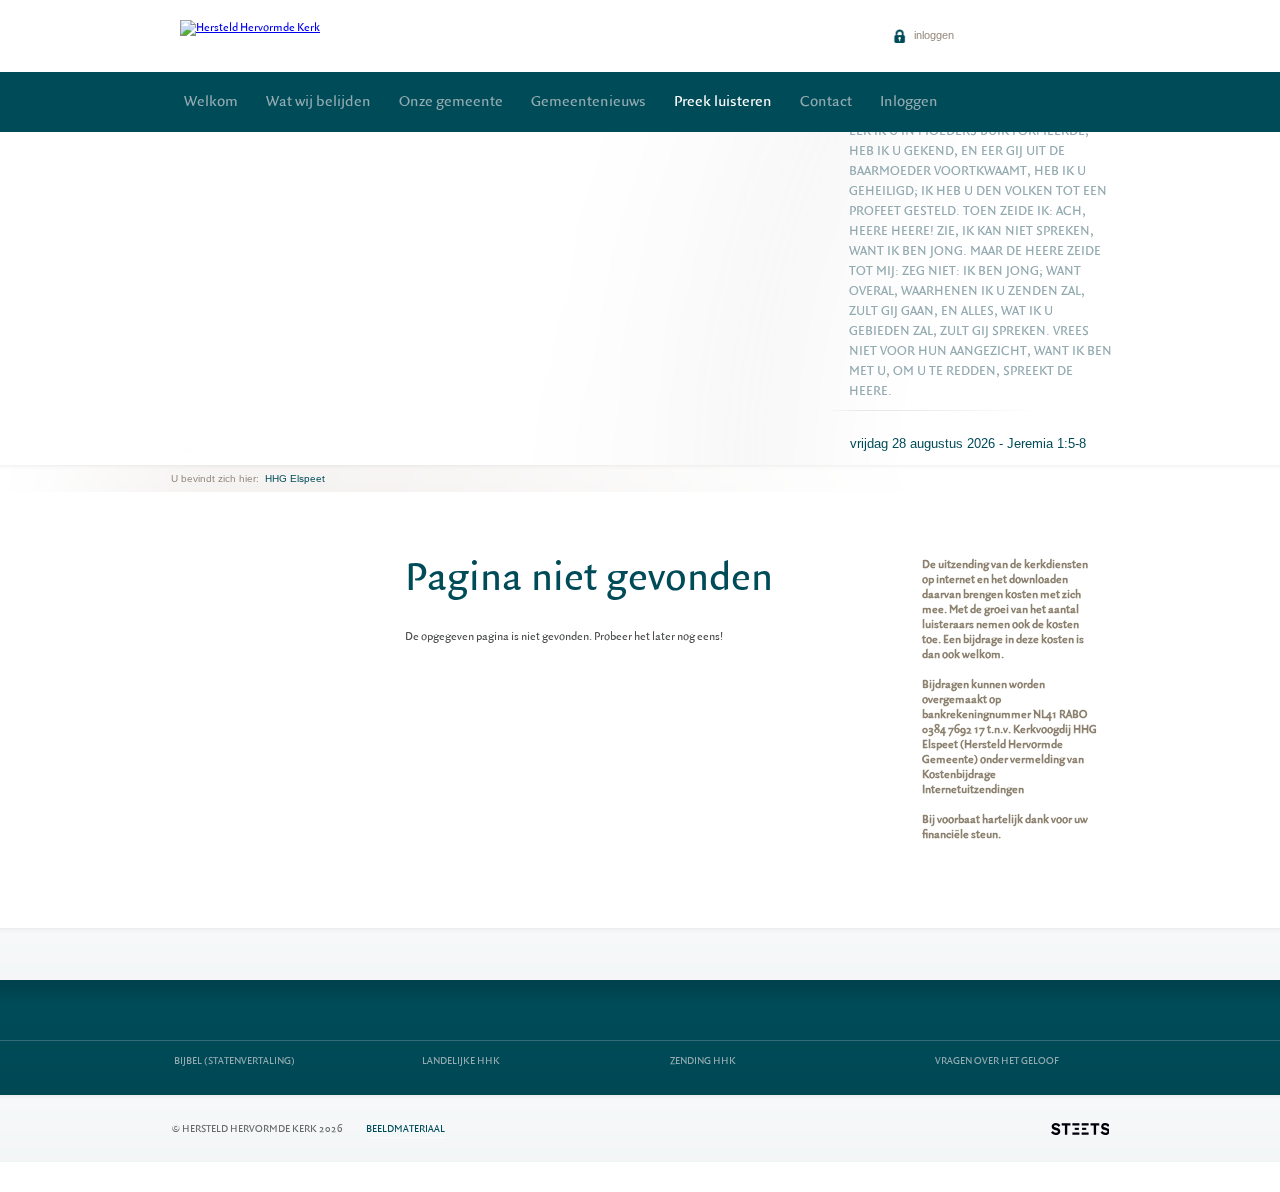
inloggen (932, 35)
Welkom (211, 101)
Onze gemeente (451, 101)
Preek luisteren (723, 101)
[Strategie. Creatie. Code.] (1080, 1129)
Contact (826, 101)
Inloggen (909, 101)
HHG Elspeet (295, 478)
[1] (188, 449)
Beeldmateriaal (405, 1128)
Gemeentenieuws (588, 101)
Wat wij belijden (318, 101)
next (200, 449)
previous (176, 449)
